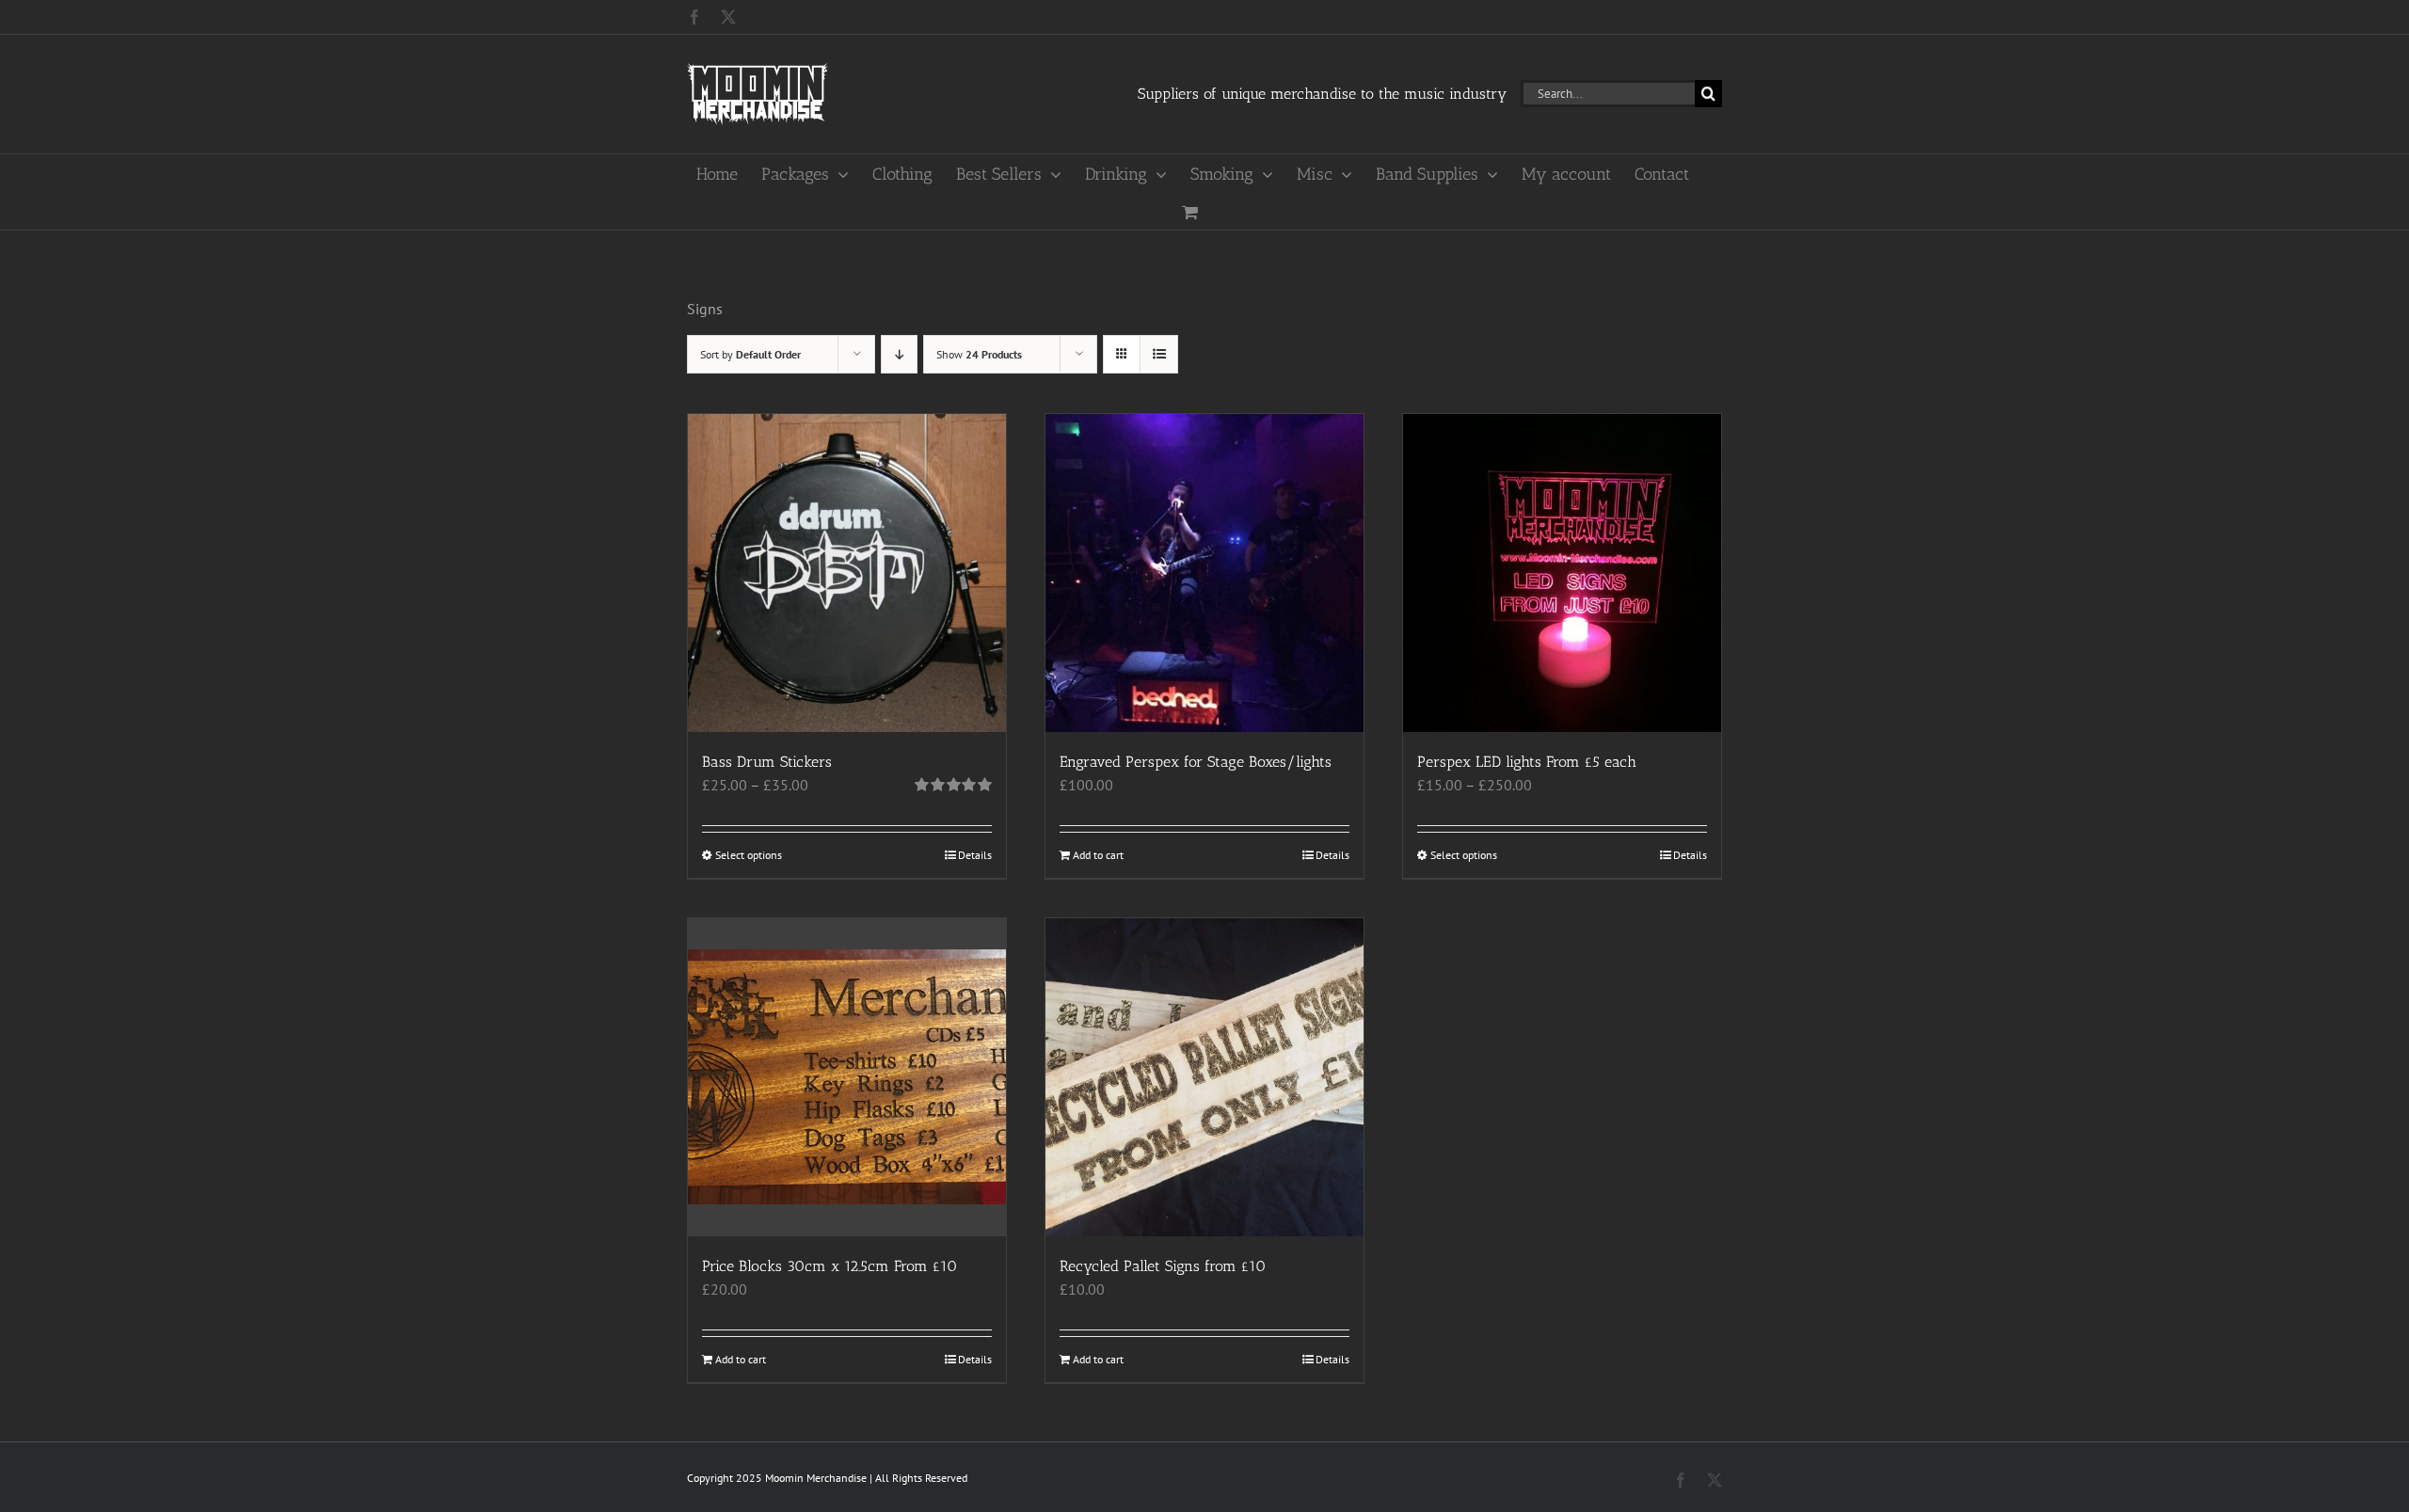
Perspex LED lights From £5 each (1527, 762)
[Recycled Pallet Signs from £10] (1204, 1077)
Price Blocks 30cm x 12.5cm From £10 (830, 1266)
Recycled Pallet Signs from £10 (1163, 1266)
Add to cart (1098, 855)
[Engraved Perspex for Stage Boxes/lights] (1204, 573)
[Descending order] (899, 354)
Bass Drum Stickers (767, 762)
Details (975, 855)
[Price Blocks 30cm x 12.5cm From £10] (847, 1077)
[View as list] (1159, 354)
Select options (749, 855)
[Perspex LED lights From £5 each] (1562, 573)
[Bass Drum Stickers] (847, 573)
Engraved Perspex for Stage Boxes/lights (1196, 762)
